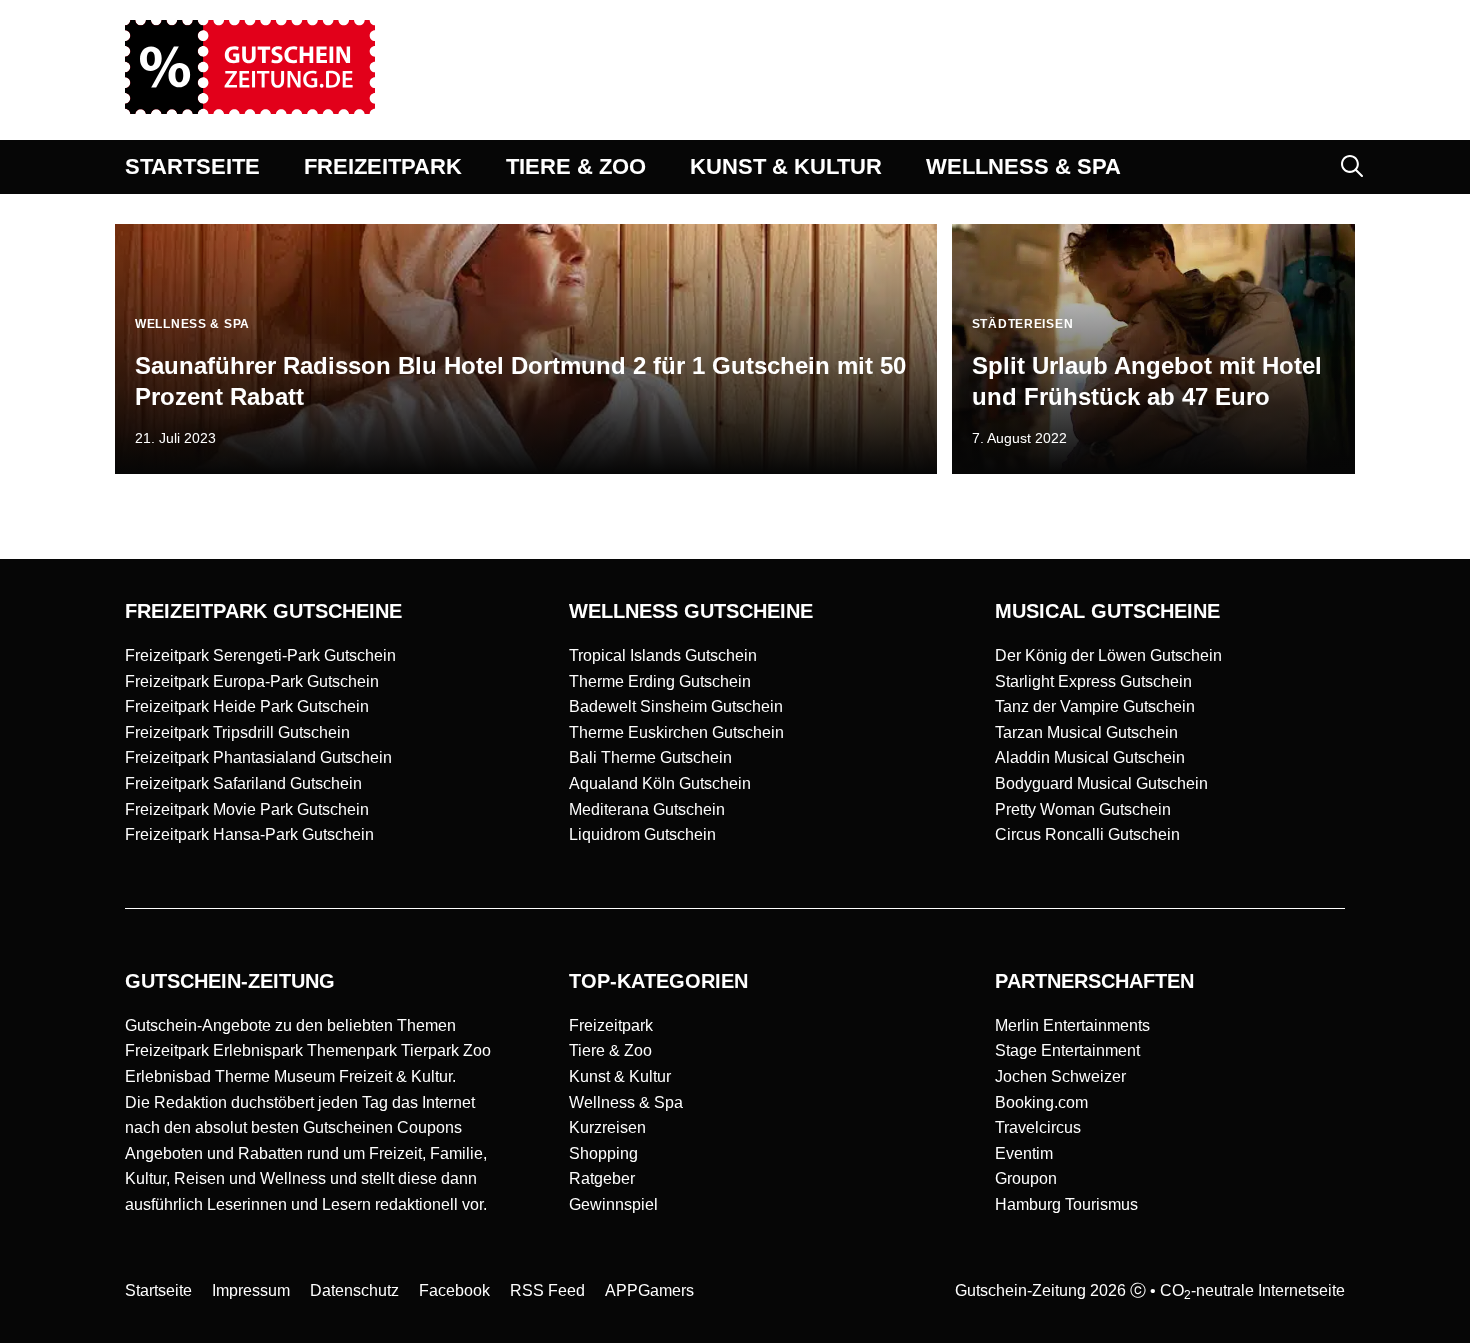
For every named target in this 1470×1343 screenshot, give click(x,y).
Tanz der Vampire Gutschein (1095, 706)
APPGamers (649, 1290)
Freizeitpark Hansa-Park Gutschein (249, 834)
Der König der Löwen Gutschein (1108, 655)
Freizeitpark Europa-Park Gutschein (252, 681)
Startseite (158, 1290)
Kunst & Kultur (620, 1076)
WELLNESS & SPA (1023, 166)
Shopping (603, 1153)
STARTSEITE (192, 166)
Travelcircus (1038, 1127)
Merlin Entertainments (1072, 1025)
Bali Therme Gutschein (650, 757)
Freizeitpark (611, 1025)
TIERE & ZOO (576, 166)
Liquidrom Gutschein (642, 834)
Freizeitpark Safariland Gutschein (243, 783)
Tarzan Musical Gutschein (1086, 732)
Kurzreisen (607, 1127)
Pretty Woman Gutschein (1083, 809)
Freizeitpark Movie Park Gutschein (247, 809)
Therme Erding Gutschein (660, 681)
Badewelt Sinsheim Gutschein (676, 706)
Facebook (454, 1290)
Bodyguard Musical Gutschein (1101, 783)
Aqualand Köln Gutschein (660, 783)
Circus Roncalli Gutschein (1087, 834)
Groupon (1026, 1178)
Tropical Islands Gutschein (663, 655)
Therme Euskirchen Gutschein (676, 732)
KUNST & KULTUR (786, 166)
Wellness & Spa (626, 1102)
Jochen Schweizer (1060, 1076)
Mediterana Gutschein (647, 809)
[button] (1352, 167)
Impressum (251, 1290)
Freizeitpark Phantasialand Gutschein (258, 757)
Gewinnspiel (613, 1204)
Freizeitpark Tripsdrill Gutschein (237, 732)
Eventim (1024, 1153)
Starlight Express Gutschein (1093, 681)
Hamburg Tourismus (1066, 1204)
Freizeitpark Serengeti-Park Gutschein (260, 655)
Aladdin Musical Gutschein (1090, 757)
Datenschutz (354, 1290)
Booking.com (1041, 1102)
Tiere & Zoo (610, 1050)
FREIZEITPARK (383, 166)
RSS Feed (547, 1290)
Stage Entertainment (1067, 1050)
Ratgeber (602, 1178)
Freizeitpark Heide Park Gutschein (247, 706)
